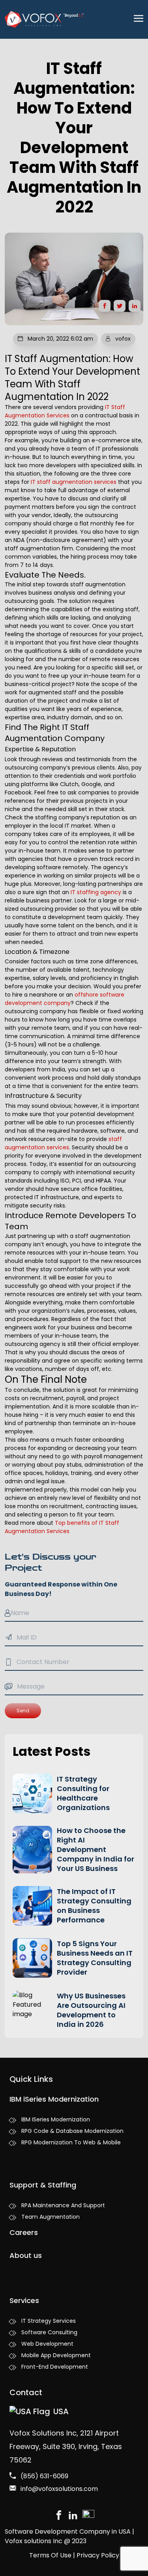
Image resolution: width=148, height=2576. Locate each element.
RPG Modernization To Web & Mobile (71, 2142)
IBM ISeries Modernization (56, 2119)
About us (26, 2255)
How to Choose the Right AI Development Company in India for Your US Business (96, 1849)
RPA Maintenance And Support (63, 2205)
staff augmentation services (63, 1143)
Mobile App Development (56, 2355)
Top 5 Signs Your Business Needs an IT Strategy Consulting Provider (95, 1958)
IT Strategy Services (49, 2321)
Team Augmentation (51, 2217)
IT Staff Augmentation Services (65, 411)
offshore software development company (65, 999)
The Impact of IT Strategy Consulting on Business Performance (94, 1906)
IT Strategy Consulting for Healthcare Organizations (83, 1793)
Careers (24, 2232)
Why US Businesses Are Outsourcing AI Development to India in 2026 (91, 2010)
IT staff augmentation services (74, 482)
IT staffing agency (96, 892)
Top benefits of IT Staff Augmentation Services (62, 1527)
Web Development (47, 2344)
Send (23, 1711)
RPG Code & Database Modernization (72, 2131)
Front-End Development (55, 2367)
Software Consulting (49, 2332)
